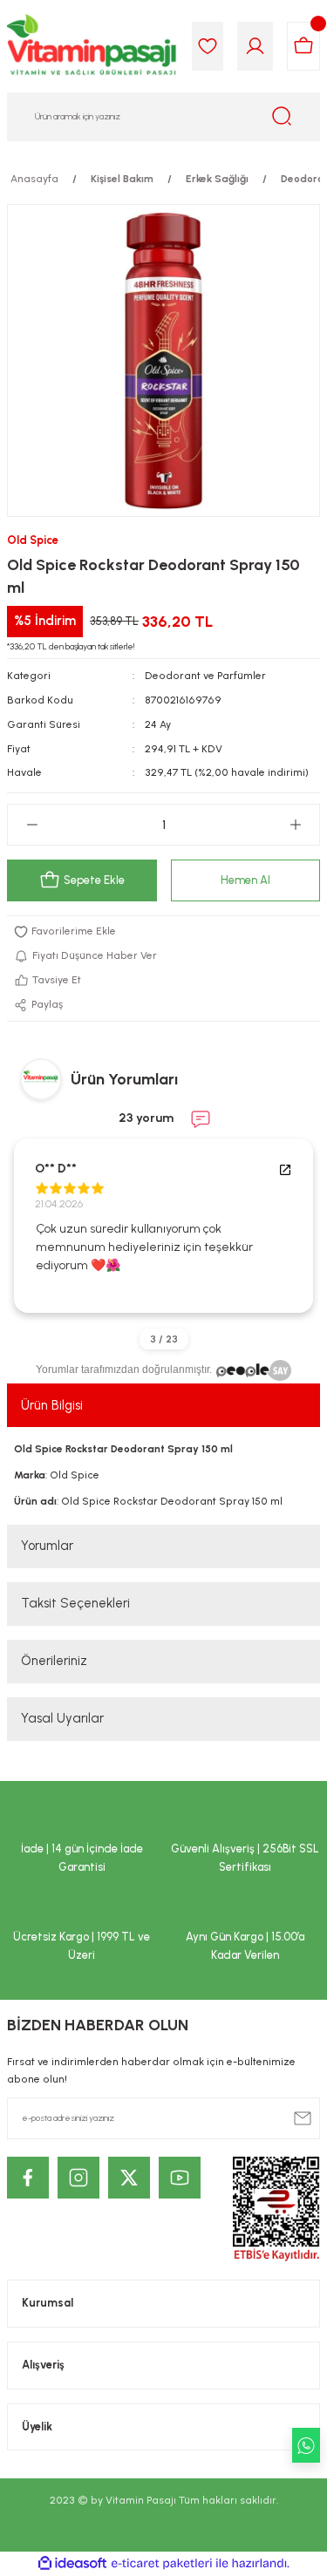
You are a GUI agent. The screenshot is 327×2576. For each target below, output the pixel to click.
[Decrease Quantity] (32, 825)
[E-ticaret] (162, 2563)
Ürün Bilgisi (52, 1405)
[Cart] (303, 46)
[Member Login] (255, 46)
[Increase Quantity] (295, 825)
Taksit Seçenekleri (75, 1603)
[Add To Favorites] (163, 932)
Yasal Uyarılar (62, 1718)
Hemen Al (245, 880)
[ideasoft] (72, 2564)
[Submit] (303, 2118)
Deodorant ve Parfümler (205, 676)
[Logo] (92, 46)
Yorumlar (47, 1546)
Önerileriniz (54, 1661)
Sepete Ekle (94, 880)
